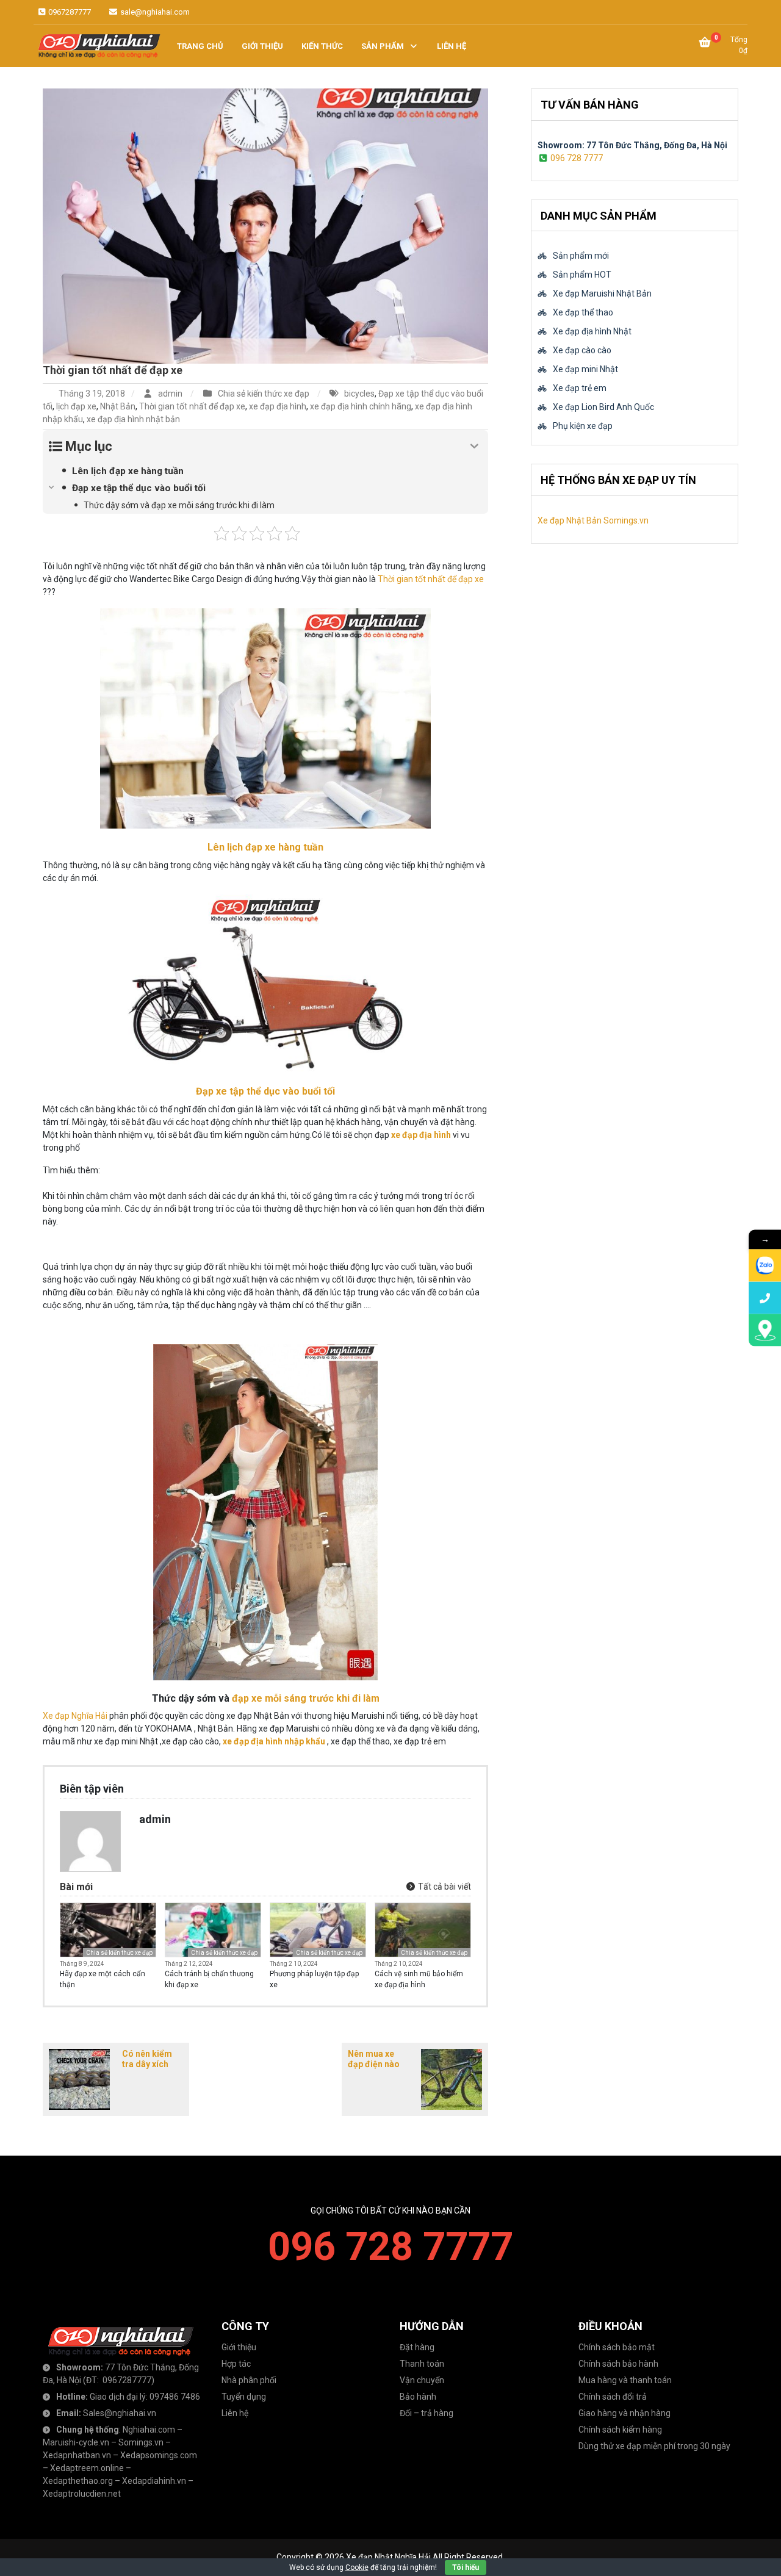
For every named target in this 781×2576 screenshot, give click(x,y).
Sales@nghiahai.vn (120, 2413)
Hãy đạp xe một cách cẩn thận (103, 1979)
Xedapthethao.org (78, 2481)
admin (170, 394)
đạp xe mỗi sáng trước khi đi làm (304, 1698)
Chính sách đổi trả (613, 2397)
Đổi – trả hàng (426, 2413)
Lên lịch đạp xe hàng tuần (265, 847)
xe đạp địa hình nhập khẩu (274, 1741)
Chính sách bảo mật (617, 2347)
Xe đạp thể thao (583, 312)
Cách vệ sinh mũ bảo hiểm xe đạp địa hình (419, 1979)
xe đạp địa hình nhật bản (133, 419)
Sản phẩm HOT (582, 275)
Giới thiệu (239, 2347)
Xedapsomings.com (159, 2455)
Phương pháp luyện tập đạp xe (314, 1979)
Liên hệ (235, 2413)
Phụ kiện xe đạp (583, 426)
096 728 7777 (577, 158)
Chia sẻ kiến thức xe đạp (264, 394)
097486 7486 (175, 2397)
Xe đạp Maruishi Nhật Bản (602, 293)
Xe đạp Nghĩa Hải (75, 1716)
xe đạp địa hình (278, 406)
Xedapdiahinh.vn (154, 2481)
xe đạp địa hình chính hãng (361, 406)
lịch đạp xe (76, 406)
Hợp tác (236, 2364)
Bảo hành (418, 2397)
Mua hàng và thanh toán (625, 2380)
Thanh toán (422, 2364)
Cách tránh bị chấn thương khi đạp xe (209, 1979)
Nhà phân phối (249, 2380)
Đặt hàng (417, 2347)
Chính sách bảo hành (618, 2364)
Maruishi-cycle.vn (76, 2442)
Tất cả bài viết (444, 1887)
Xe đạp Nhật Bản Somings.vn (593, 520)
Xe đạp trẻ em (580, 388)
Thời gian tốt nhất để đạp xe (113, 370)
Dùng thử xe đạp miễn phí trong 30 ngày (654, 2446)
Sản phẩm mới (581, 256)
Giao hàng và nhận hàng (624, 2413)
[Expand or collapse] (474, 446)
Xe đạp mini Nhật (585, 369)
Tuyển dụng (244, 2397)
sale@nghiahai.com (154, 12)
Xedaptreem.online (87, 2468)
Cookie (357, 2567)
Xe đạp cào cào (582, 350)
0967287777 (69, 12)
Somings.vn (141, 2442)
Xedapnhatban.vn (77, 2455)
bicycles (359, 394)
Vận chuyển (422, 2380)
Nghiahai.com (149, 2430)
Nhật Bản (118, 406)
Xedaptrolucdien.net (82, 2494)
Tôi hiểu (466, 2567)
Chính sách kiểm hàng (620, 2430)
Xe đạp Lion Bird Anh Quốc (603, 407)
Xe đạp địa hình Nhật (592, 331)
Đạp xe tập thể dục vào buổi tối (265, 1091)
